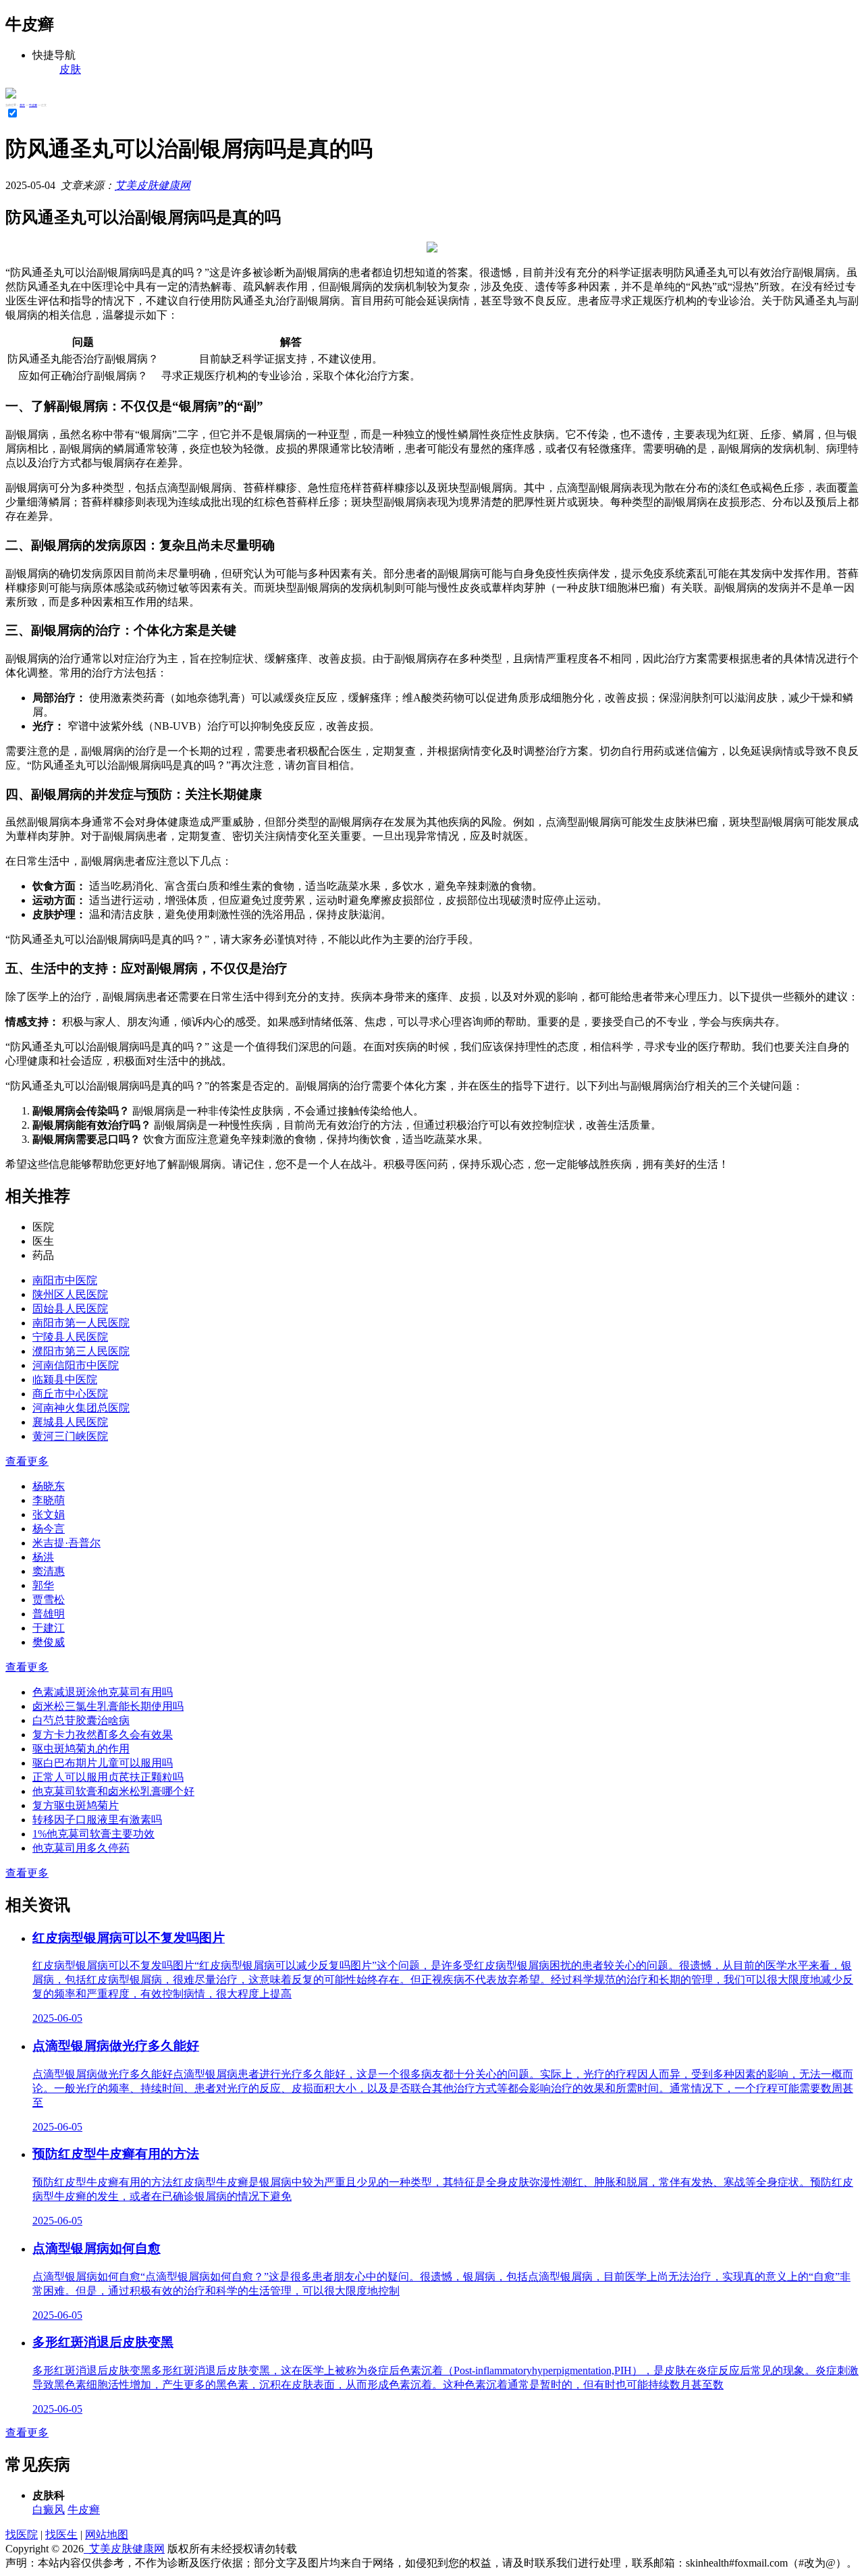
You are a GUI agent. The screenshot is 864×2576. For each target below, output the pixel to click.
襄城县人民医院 (70, 1422)
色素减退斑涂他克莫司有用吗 (103, 1692)
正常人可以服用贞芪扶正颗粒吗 (108, 1777)
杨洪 (43, 1557)
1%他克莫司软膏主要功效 (93, 1834)
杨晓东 (49, 1486)
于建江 (49, 1628)
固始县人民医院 (70, 1309)
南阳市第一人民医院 (81, 1323)
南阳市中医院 (65, 1280)
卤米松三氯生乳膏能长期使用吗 (108, 1706)
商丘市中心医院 (70, 1394)
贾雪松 (49, 1600)
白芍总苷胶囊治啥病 (81, 1720)
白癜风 (49, 2510)
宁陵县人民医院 (70, 1337)
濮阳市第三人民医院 (81, 1351)
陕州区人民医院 (70, 1294)
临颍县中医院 (65, 1379)
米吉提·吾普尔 (66, 1543)
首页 (22, 105)
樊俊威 (49, 1642)
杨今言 (49, 1529)
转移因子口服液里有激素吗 (97, 1820)
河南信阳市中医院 (76, 1365)
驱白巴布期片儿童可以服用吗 (103, 1763)
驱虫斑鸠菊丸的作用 (81, 1749)
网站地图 (107, 2534)
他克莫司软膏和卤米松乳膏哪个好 (113, 1791)
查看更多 (27, 1461)
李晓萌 (49, 1500)
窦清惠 (49, 1571)
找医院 (22, 2534)
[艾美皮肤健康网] (11, 95)
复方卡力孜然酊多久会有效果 (103, 1735)
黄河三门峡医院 (70, 1436)
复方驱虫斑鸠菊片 (76, 1805)
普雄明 (49, 1614)
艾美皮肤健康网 (153, 185)
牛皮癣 (33, 105)
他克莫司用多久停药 (81, 1848)
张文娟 (49, 1514)
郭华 (43, 1585)
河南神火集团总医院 (81, 1408)
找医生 (61, 2534)
